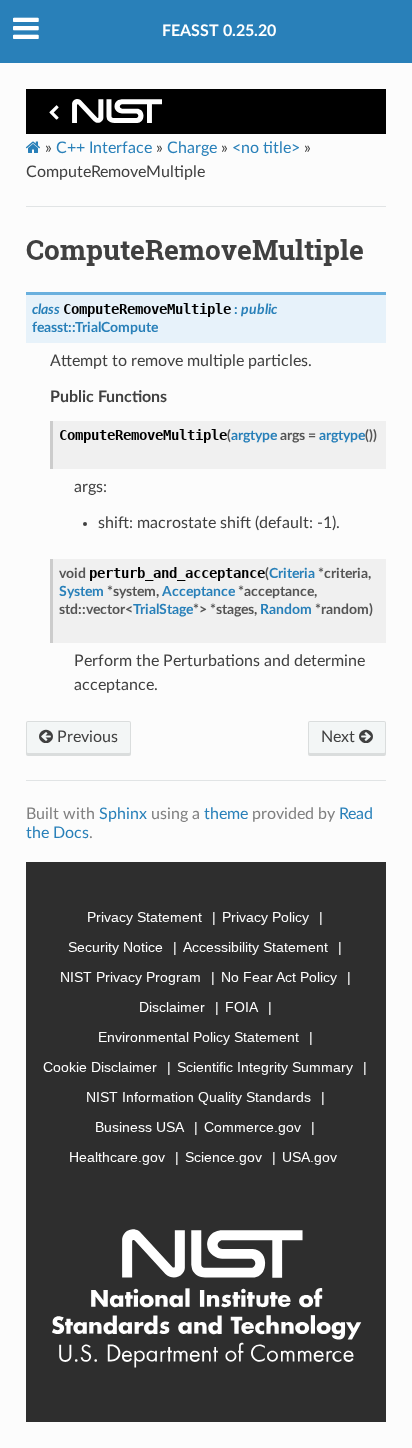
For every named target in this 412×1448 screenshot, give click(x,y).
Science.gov (223, 1157)
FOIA (241, 1007)
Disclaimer (172, 1007)
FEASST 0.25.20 (219, 31)
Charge (192, 148)
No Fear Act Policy (279, 977)
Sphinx (123, 814)
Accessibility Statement (255, 947)
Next (340, 737)
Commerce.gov (252, 1127)
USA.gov (309, 1157)
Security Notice (115, 947)
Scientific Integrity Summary (265, 1067)
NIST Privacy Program (130, 977)
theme (226, 814)
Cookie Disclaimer (100, 1067)
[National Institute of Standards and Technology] (102, 116)
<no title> (266, 148)
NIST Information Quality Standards (198, 1097)
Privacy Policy (265, 917)
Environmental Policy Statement (198, 1037)
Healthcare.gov (117, 1157)
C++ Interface (104, 148)
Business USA (139, 1127)
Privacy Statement (144, 917)
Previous (85, 737)
